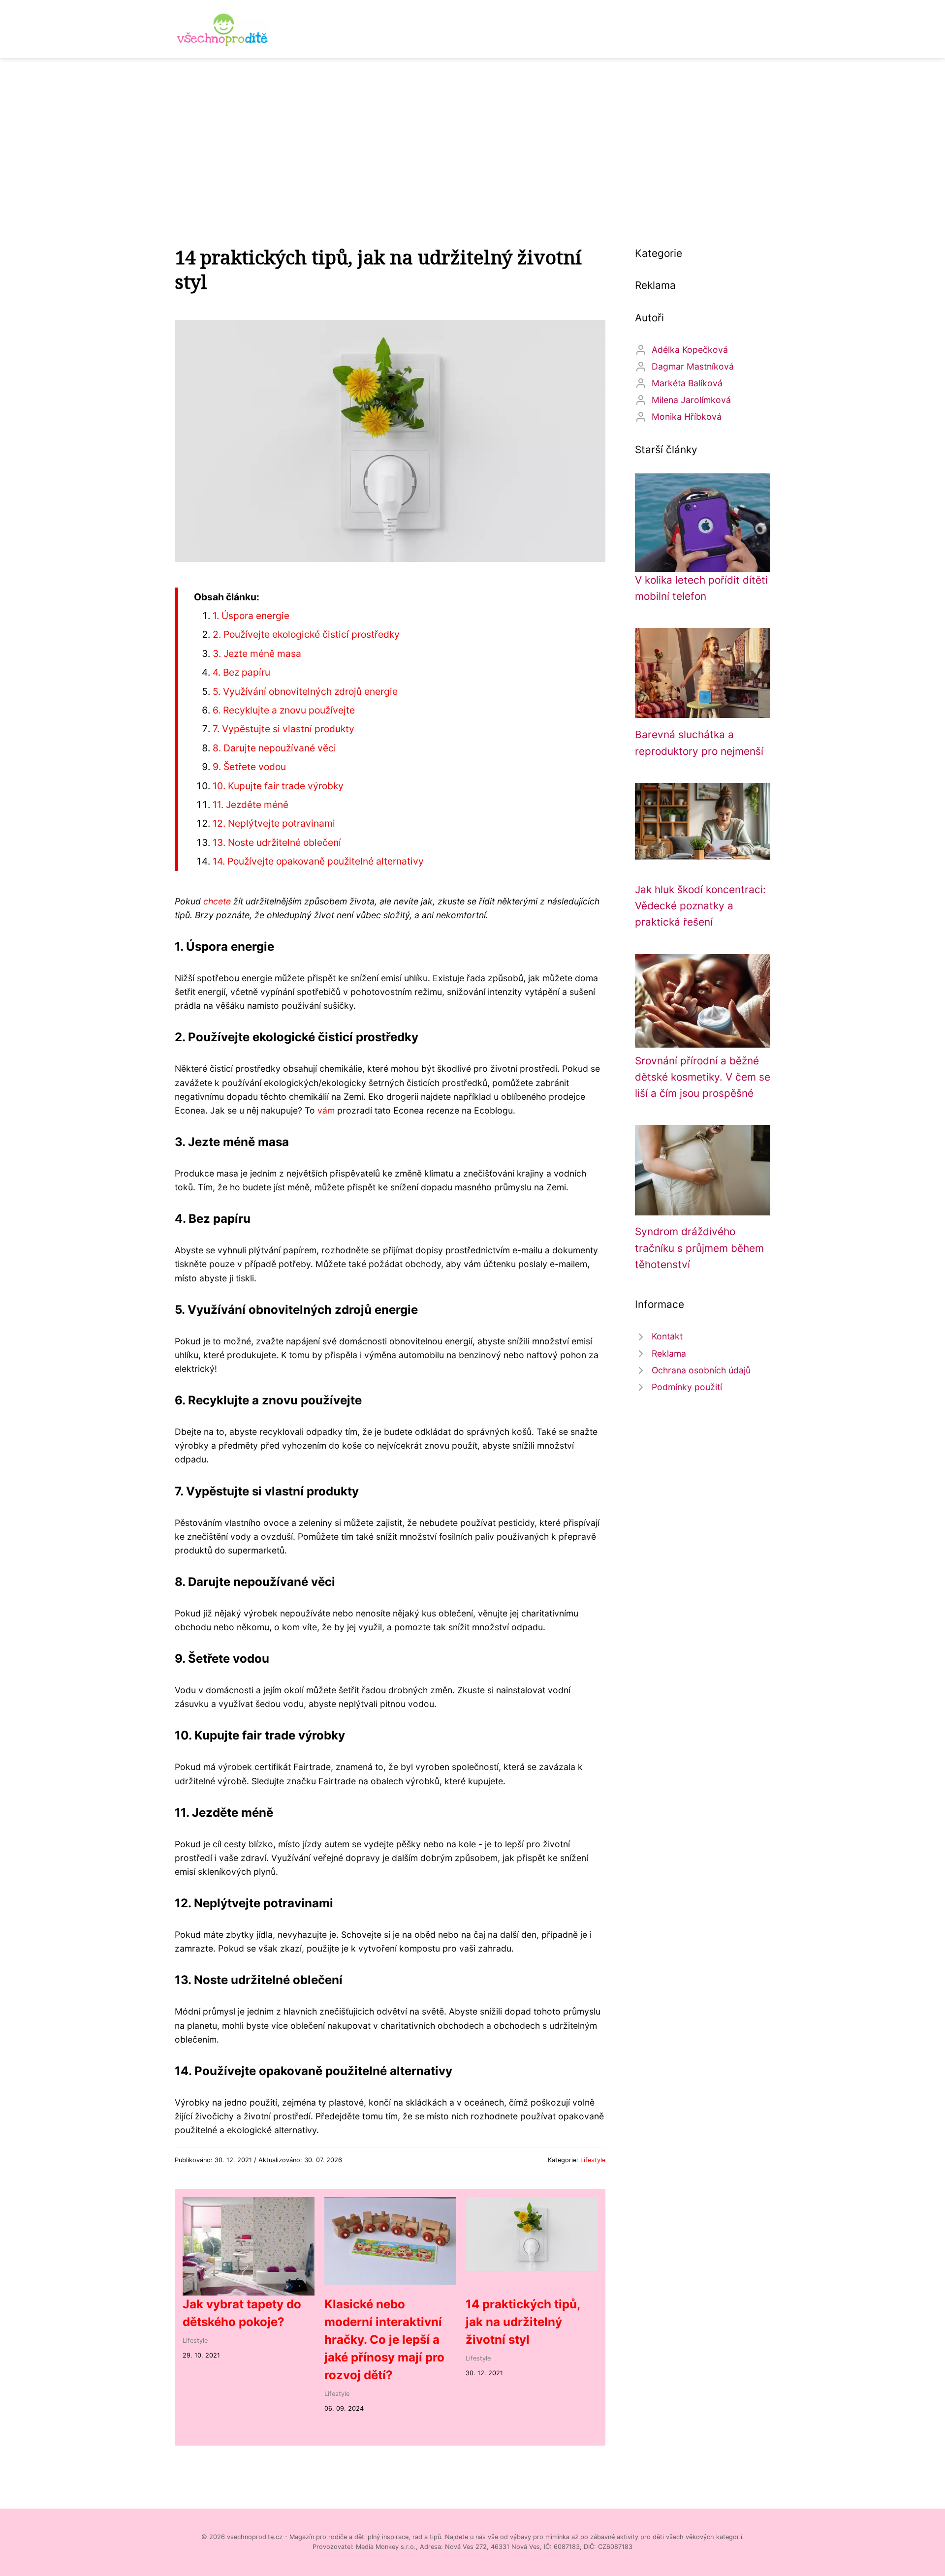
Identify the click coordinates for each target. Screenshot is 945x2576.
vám (326, 1110)
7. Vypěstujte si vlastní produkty (283, 729)
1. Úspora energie (251, 616)
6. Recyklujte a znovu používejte (284, 710)
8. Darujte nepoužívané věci (274, 748)
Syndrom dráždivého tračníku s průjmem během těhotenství (699, 1248)
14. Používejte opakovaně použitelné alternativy (318, 861)
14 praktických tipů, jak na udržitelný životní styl (523, 2322)
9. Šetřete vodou (249, 767)
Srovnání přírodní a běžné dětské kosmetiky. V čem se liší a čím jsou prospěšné (703, 1077)
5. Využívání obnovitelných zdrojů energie (305, 691)
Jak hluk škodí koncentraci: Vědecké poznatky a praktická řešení (700, 906)
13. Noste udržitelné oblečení (277, 842)
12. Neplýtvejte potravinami (274, 823)
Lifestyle (593, 2160)
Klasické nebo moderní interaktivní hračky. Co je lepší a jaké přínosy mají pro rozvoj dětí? (384, 2340)
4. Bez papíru (241, 672)
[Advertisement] (472, 132)
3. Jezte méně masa (257, 653)
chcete (217, 901)
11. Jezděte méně (251, 805)
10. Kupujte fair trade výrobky (278, 786)
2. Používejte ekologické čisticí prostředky (306, 634)
